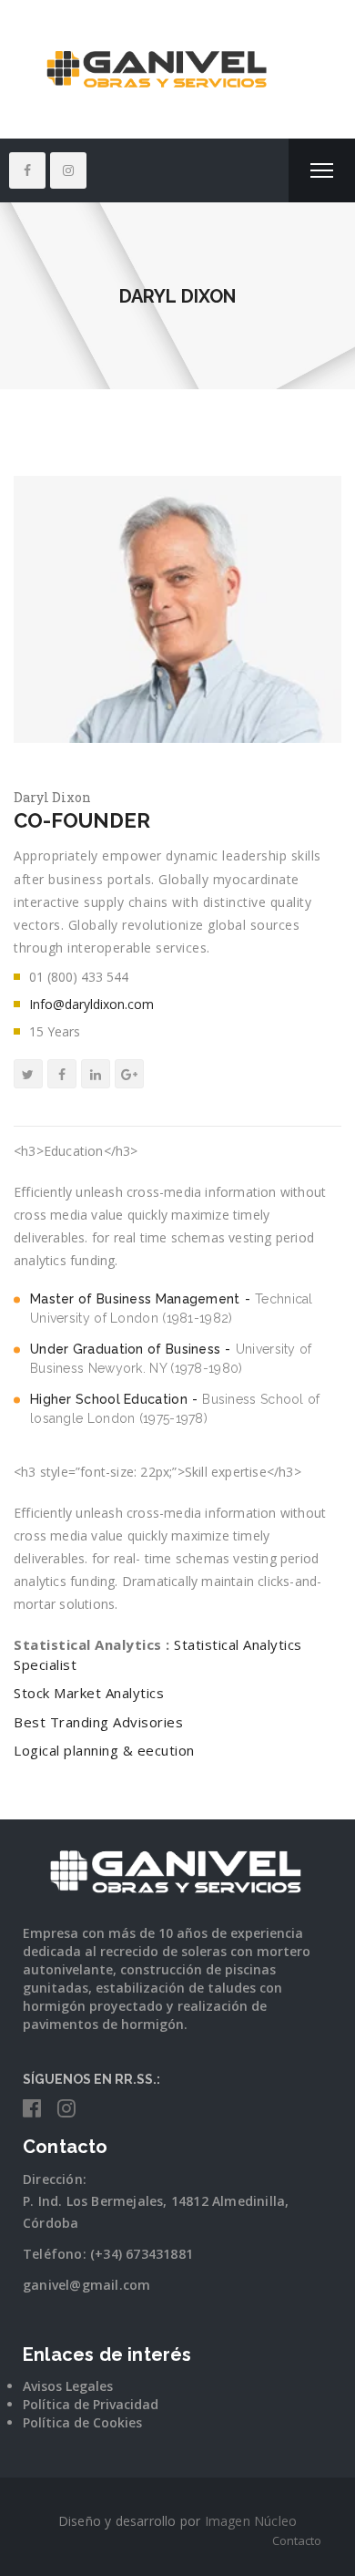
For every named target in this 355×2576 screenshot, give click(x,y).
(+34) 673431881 (142, 2254)
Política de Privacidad (91, 2404)
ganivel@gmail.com (86, 2285)
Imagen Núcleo (251, 2521)
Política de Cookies (82, 2422)
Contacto (297, 2540)
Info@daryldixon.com (91, 1004)
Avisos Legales (68, 2386)
